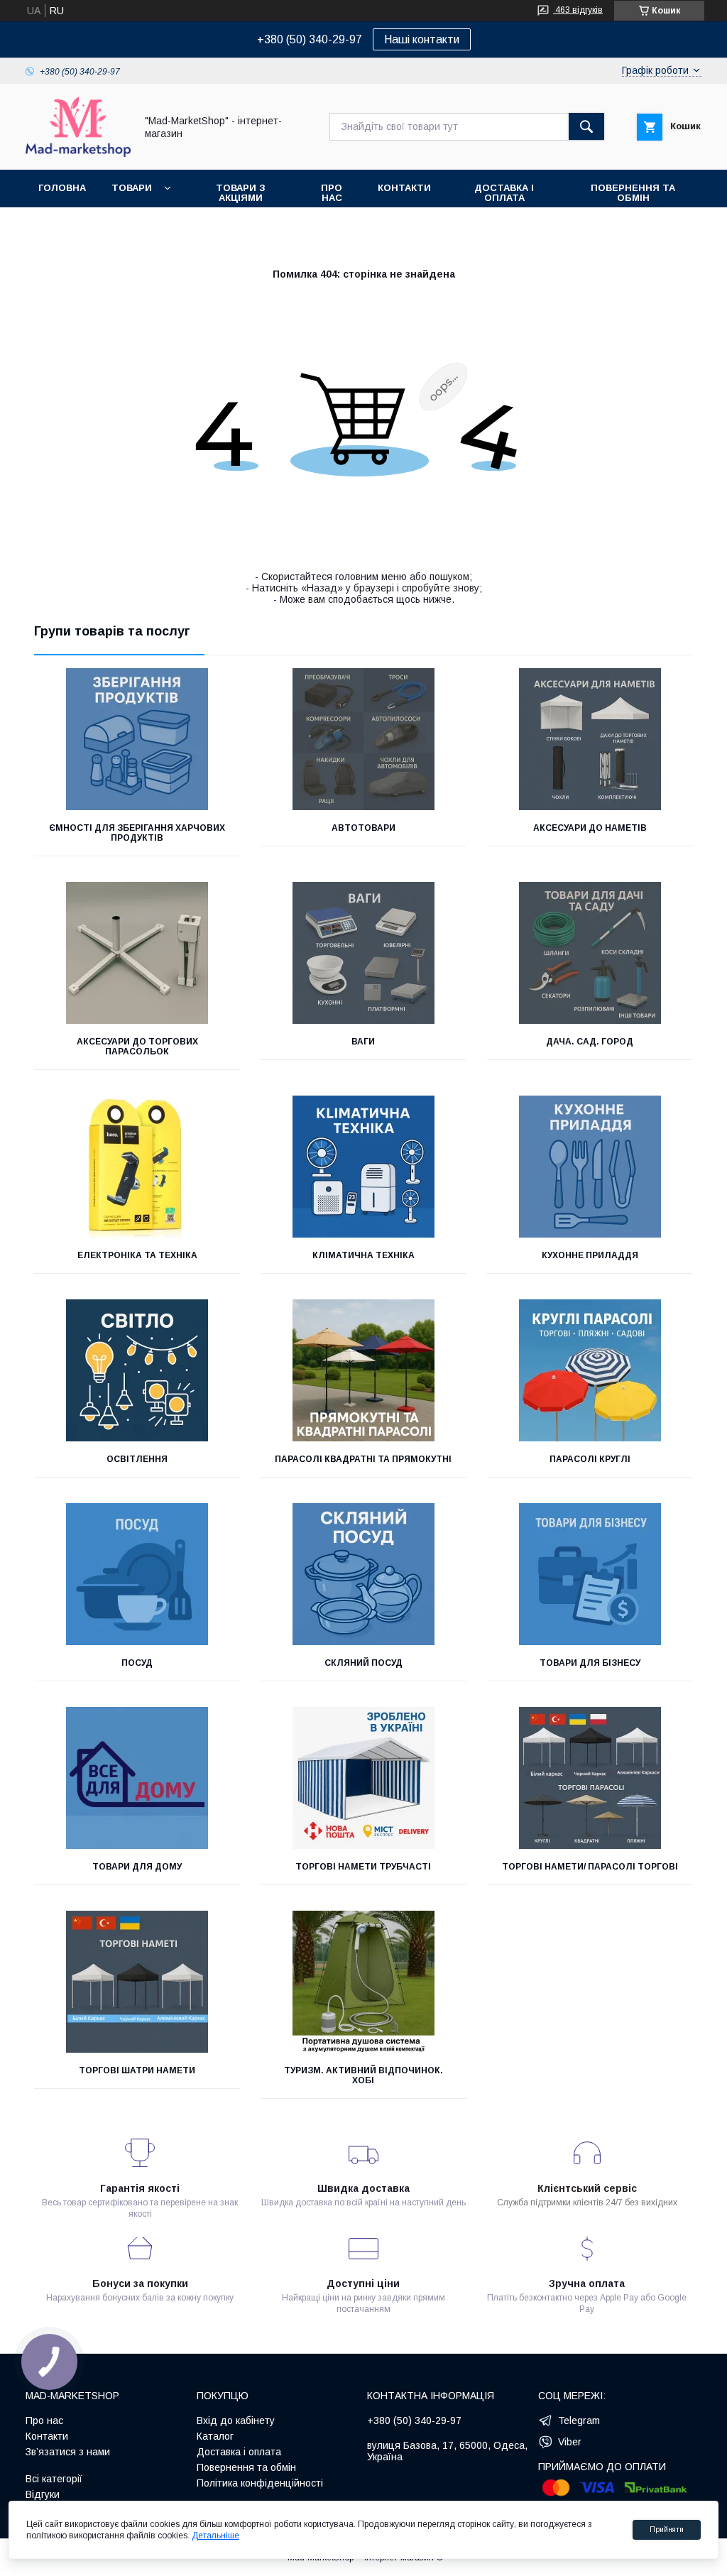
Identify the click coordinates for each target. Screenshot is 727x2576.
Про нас (332, 193)
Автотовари (363, 828)
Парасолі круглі (590, 1459)
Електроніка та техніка (137, 1255)
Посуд (137, 1663)
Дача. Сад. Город (590, 1042)
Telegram (579, 2421)
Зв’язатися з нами (68, 2452)
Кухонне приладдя (590, 1255)
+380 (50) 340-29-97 (310, 40)
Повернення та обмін (633, 193)
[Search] (586, 126)
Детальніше (215, 2536)
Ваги (363, 1042)
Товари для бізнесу (590, 1663)
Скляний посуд (363, 1663)
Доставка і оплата (504, 193)
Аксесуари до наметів (590, 828)
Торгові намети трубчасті (363, 1867)
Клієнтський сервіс (587, 2188)
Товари (132, 188)
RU (57, 11)
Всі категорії (54, 2479)
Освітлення (137, 1459)
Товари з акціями (241, 193)
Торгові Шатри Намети (137, 2070)
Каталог (215, 2436)
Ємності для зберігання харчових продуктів (137, 833)
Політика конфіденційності (260, 2483)
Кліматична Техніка (363, 1255)
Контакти (404, 188)
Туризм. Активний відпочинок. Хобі (363, 2075)
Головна (62, 188)
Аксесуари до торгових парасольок (137, 1047)
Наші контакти (422, 39)
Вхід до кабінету (236, 2421)
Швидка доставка (363, 2188)
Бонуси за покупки (140, 2283)
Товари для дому (137, 1867)
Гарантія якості (140, 2188)
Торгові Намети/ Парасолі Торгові (590, 1867)
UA (34, 11)
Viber (570, 2442)
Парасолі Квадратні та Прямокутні (363, 1459)
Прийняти (667, 2529)
